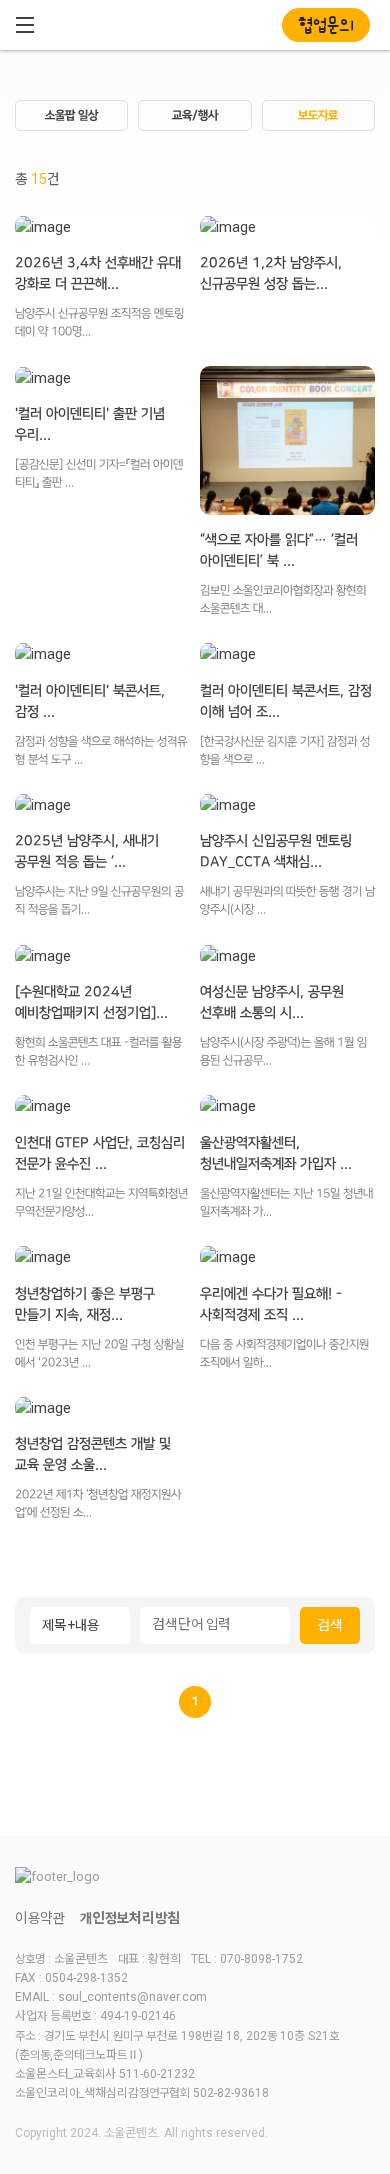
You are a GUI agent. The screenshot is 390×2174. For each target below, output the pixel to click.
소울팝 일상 (71, 115)
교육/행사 (195, 115)
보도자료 (318, 115)
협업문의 (326, 26)
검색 (330, 1625)
